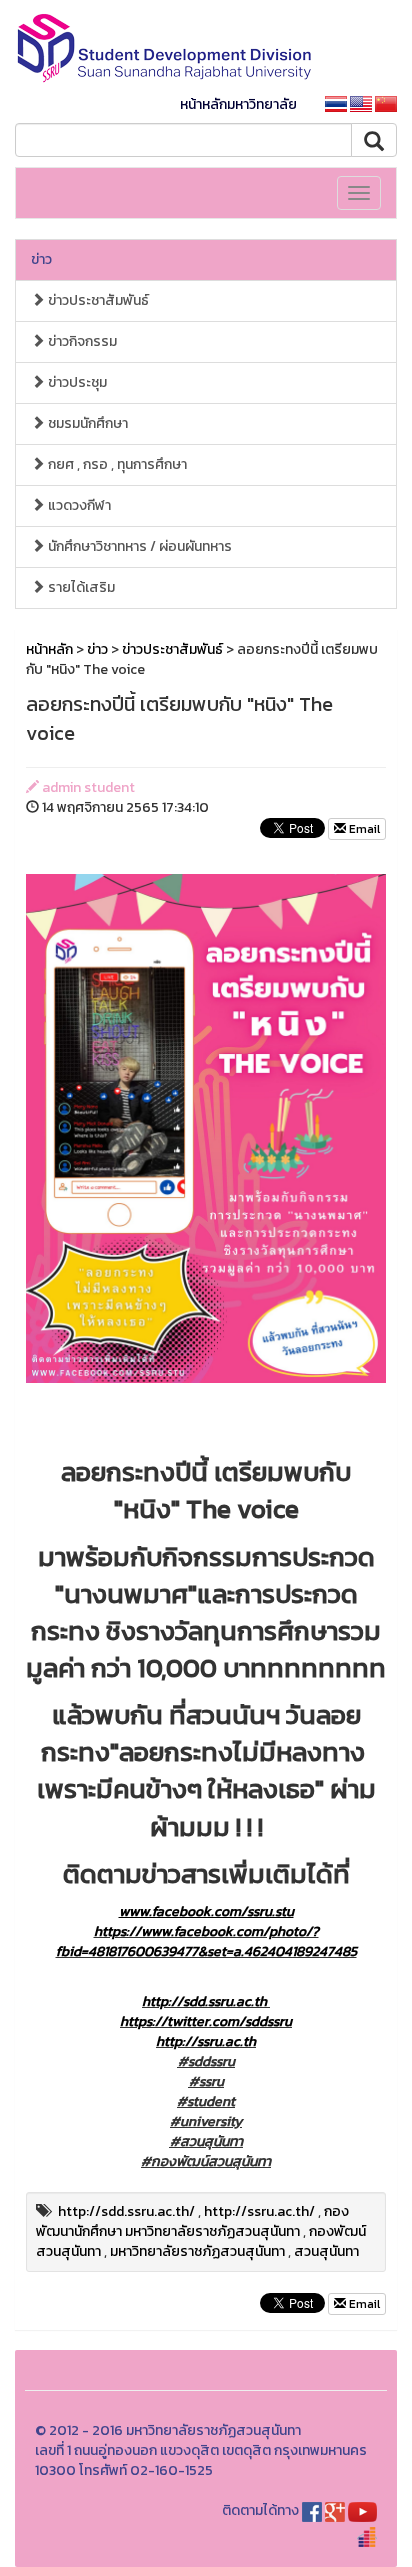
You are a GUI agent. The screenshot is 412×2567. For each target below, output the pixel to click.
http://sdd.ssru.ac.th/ (126, 2211)
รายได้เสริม (80, 587)
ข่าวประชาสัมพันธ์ (97, 300)
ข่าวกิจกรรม (81, 341)
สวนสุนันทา (326, 2251)
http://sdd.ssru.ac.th (204, 2001)
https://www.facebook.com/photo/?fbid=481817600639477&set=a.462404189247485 (206, 1941)
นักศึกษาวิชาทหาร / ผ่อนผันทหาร (138, 546)
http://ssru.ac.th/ (259, 2211)
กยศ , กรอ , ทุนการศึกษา (116, 464)
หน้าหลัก (49, 649)
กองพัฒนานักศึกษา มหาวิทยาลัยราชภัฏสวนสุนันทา (192, 2221)
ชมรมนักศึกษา (86, 423)
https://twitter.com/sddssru (206, 2021)
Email (363, 829)
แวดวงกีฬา (78, 505)
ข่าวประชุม (76, 382)
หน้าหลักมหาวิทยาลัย (238, 104)
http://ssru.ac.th (206, 2041)
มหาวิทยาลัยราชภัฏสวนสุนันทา (197, 2251)
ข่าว (41, 259)
